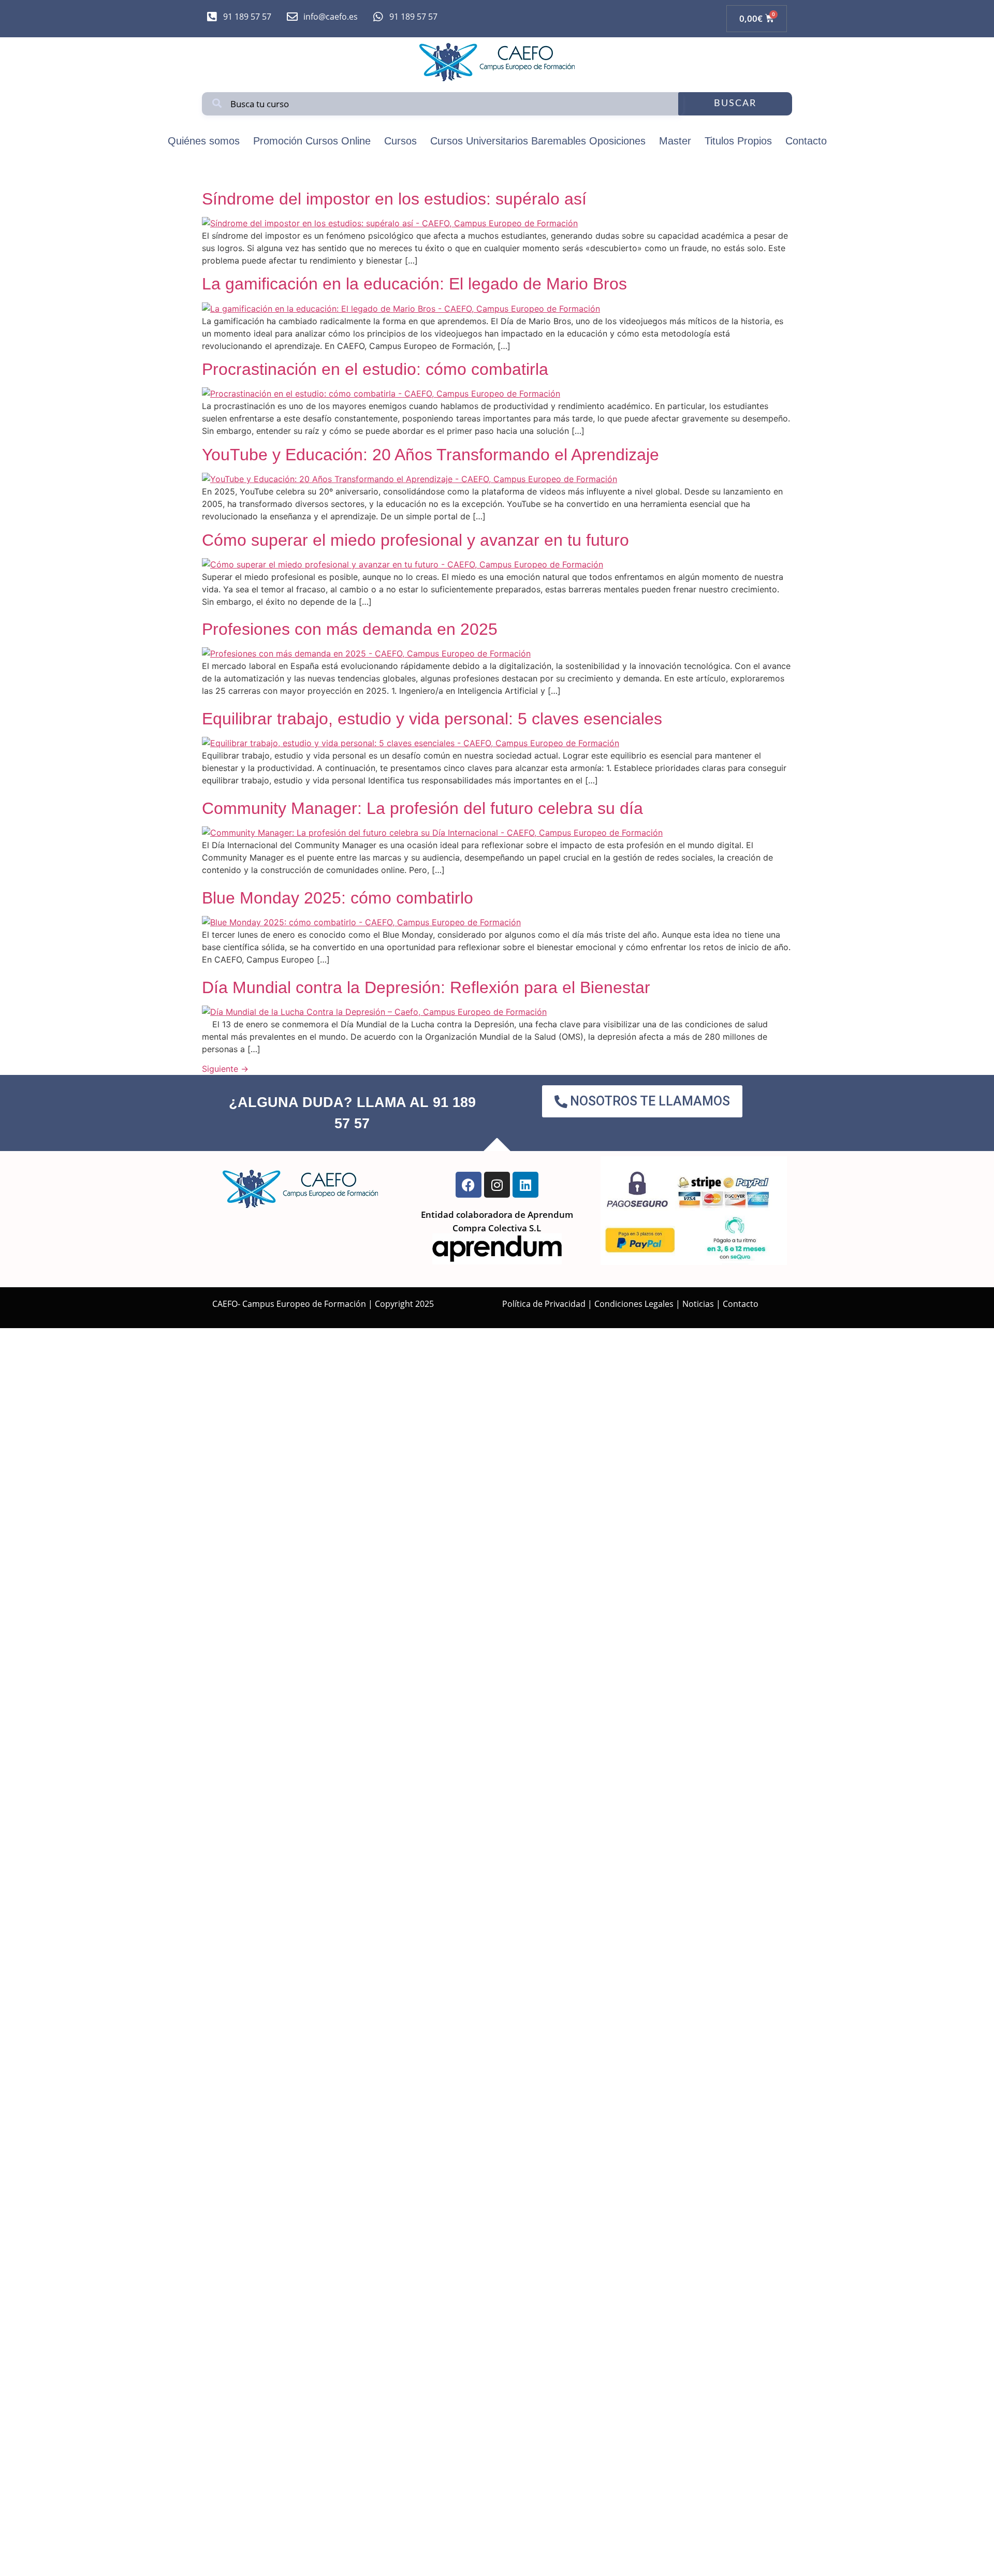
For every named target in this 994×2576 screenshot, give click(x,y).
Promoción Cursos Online (312, 141)
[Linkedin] (525, 1185)
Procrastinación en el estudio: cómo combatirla (375, 369)
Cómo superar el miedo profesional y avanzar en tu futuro (415, 540)
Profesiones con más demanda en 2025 (350, 629)
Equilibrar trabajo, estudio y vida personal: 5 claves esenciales (432, 719)
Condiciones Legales (634, 1304)
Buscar (735, 104)
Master (675, 141)
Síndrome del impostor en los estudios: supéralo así (394, 199)
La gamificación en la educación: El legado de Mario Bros (414, 284)
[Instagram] (497, 1185)
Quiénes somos (204, 141)
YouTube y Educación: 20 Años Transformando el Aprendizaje (430, 455)
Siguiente (225, 1069)
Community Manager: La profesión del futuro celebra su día (422, 808)
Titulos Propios (738, 141)
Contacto (806, 141)
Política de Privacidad (544, 1304)
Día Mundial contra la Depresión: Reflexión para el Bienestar (426, 987)
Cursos (400, 141)
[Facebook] (469, 1185)
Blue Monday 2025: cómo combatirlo (338, 898)
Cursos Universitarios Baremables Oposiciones (538, 141)
